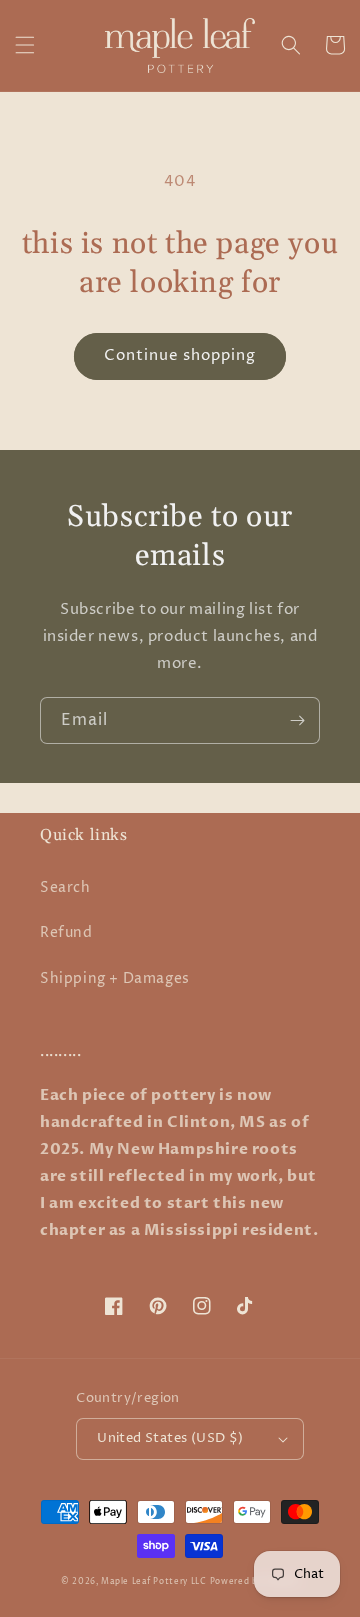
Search (65, 887)
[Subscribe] (297, 720)
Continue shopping (180, 355)
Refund (66, 932)
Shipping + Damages (115, 978)
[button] (25, 45)
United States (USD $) (170, 1438)
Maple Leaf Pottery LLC (153, 1581)
